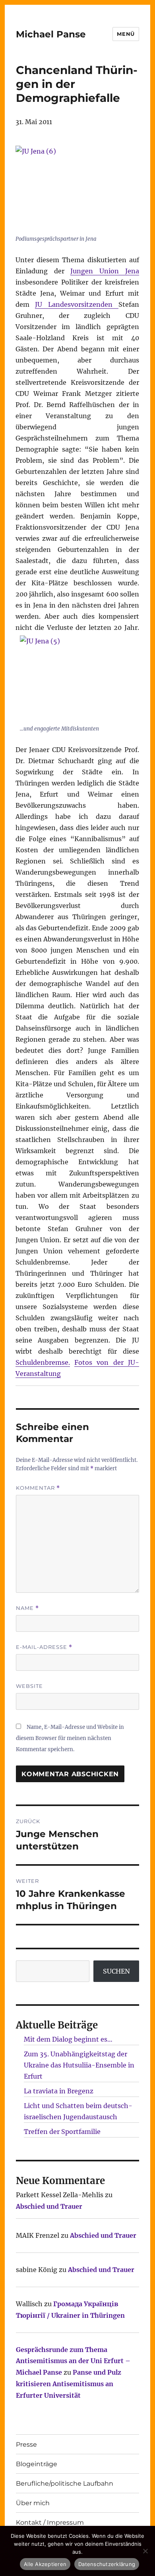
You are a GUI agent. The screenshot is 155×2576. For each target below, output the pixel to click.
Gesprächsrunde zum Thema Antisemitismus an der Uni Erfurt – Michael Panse (73, 2361)
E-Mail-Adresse (44, 1647)
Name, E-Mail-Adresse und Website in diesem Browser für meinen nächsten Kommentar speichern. (70, 1738)
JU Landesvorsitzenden (77, 304)
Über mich (33, 2503)
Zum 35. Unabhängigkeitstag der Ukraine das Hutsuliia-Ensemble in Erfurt (79, 2065)
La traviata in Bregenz (59, 2091)
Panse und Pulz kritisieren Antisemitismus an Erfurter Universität (69, 2384)
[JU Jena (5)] (79, 679)
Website (29, 1686)
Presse (26, 2444)
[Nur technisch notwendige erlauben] (145, 2551)
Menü (126, 34)
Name (27, 1608)
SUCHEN (116, 1971)
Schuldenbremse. (43, 1362)
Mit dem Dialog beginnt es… (68, 2039)
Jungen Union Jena (105, 271)
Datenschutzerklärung (107, 2564)
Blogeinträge (37, 2464)
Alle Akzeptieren (45, 2564)
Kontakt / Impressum (50, 2522)
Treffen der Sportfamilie (62, 2132)
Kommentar (38, 1488)
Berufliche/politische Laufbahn (65, 2483)
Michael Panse (51, 34)
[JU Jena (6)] (75, 189)
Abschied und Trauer (49, 2206)
